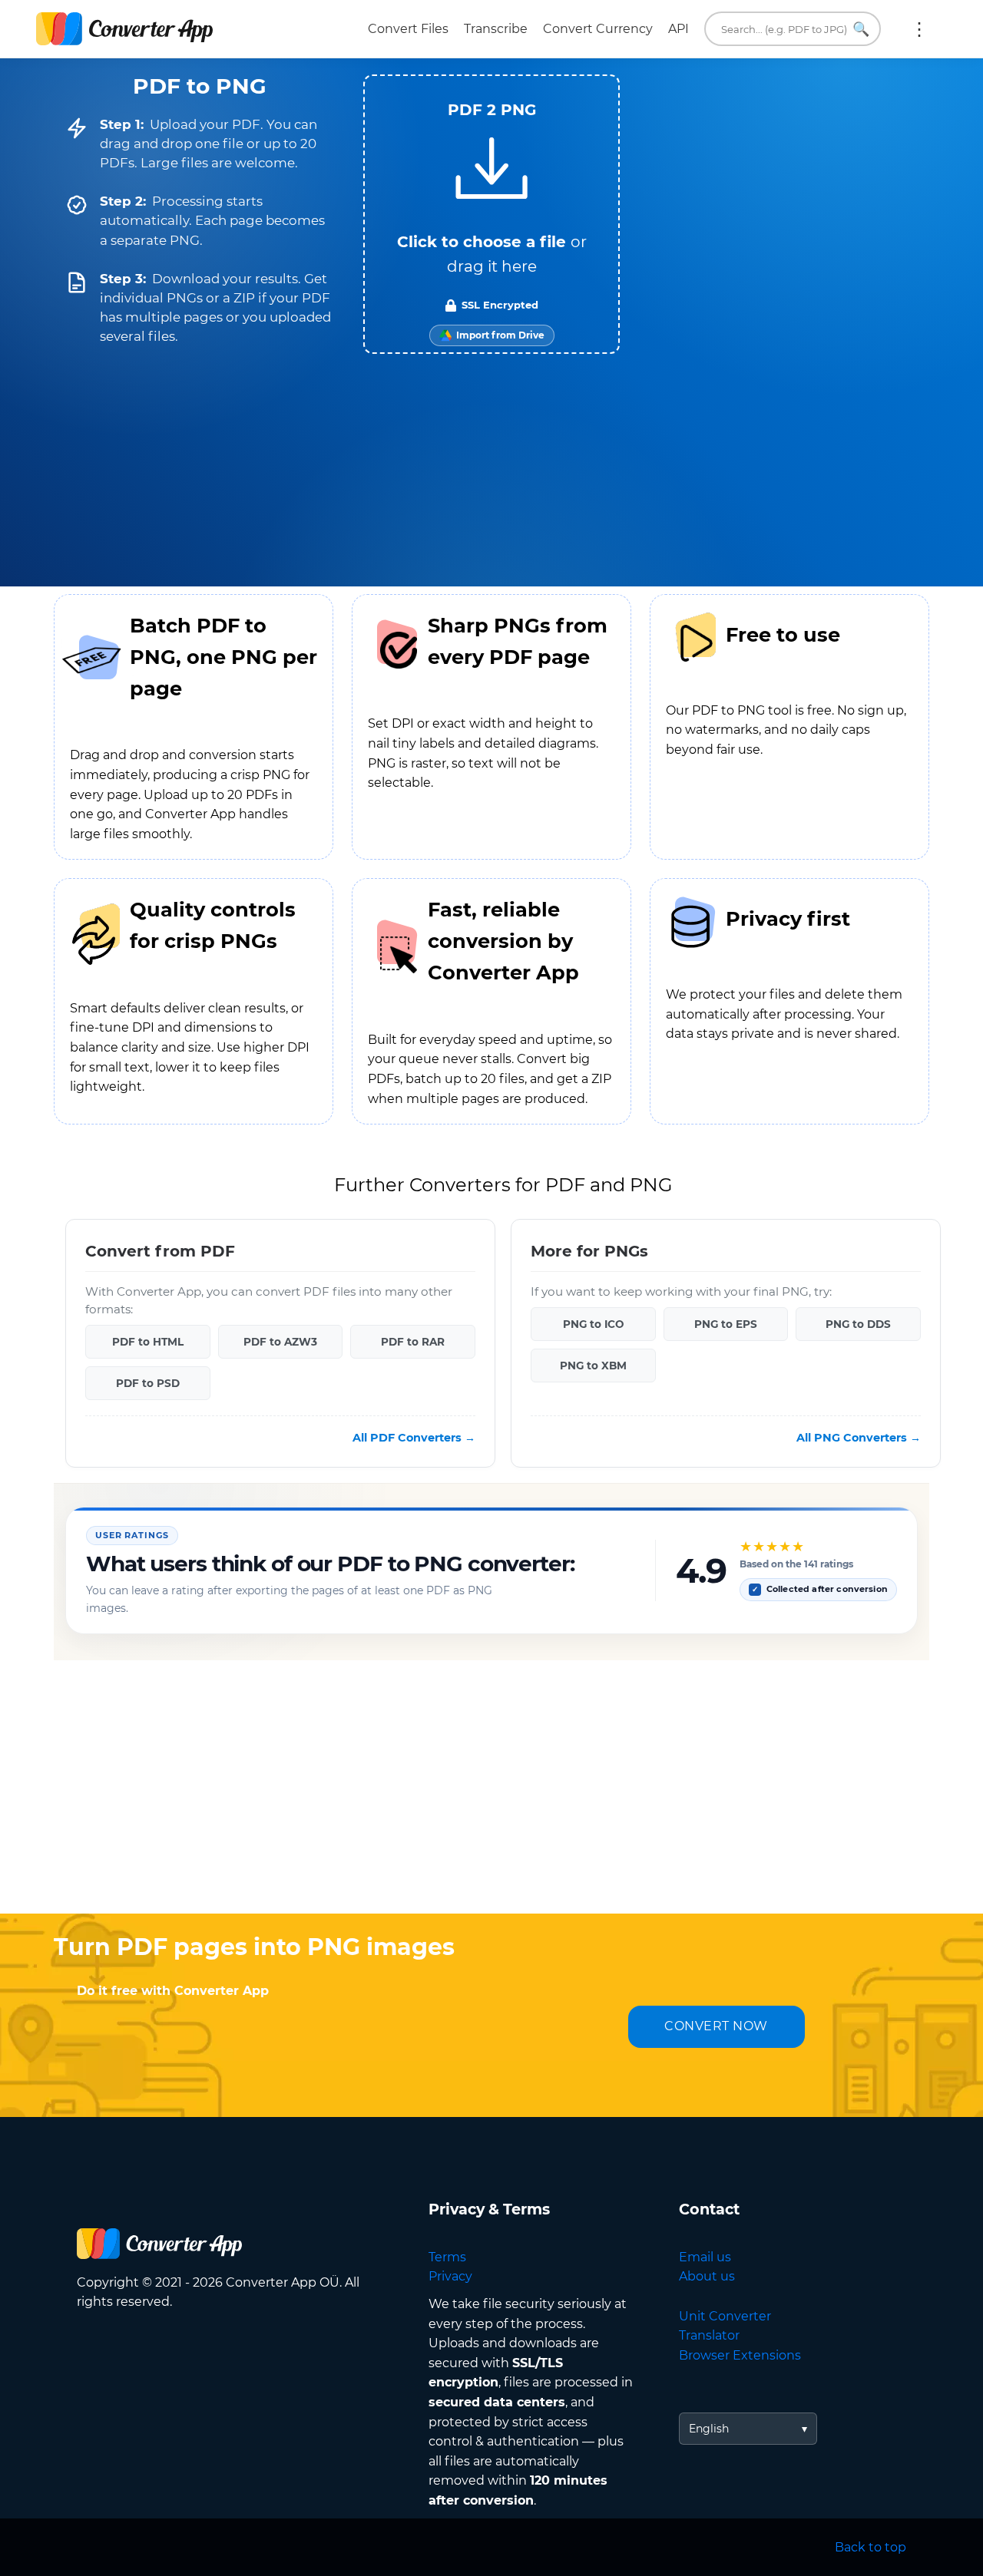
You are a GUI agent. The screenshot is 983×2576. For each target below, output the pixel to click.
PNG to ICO (593, 1324)
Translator (709, 2335)
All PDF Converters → (414, 1438)
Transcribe (496, 29)
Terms (447, 2257)
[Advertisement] (491, 1791)
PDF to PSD (148, 1383)
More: (919, 29)
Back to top (870, 2547)
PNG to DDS (858, 1324)
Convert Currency (598, 29)
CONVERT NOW (716, 2026)
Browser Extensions (740, 2355)
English (709, 2429)
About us (707, 2276)
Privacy (450, 2276)
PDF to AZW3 (280, 1342)
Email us (705, 2257)
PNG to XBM (593, 1366)
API (679, 29)
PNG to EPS (726, 1324)
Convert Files (408, 29)
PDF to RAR (413, 1342)
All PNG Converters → (859, 1438)
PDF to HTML (148, 1342)
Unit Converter (725, 2316)
